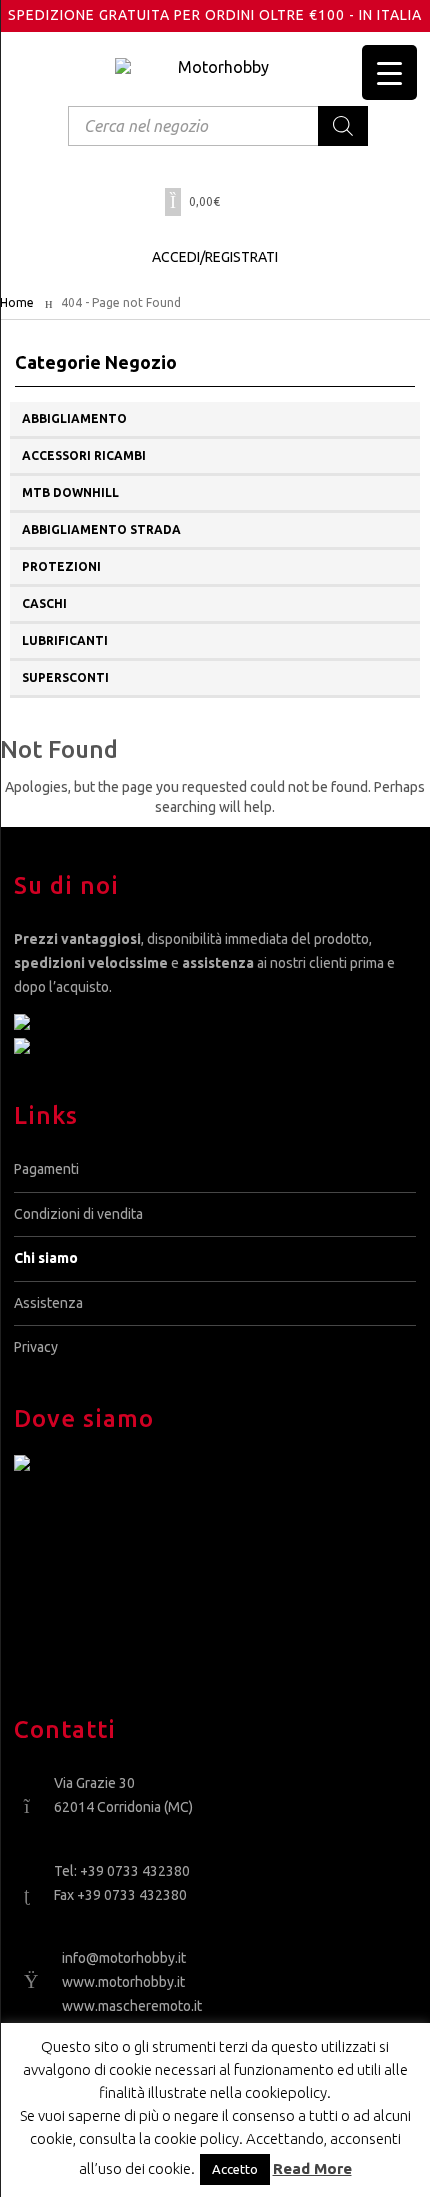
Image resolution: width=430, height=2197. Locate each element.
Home (17, 302)
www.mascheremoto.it (132, 2006)
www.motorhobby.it (123, 1982)
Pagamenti (46, 1169)
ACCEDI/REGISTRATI (215, 257)
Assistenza (48, 1303)
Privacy (36, 1347)
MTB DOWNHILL (70, 492)
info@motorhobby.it (124, 1958)
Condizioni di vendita (78, 1214)
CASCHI (44, 603)
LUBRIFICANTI (65, 640)
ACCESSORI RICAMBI (84, 455)
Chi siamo (46, 1258)
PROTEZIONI (61, 566)
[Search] (343, 126)
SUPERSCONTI (65, 677)
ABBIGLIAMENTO (74, 418)
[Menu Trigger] (389, 72)
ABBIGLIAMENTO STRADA (101, 529)
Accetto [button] (235, 2169)
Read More (312, 2168)
